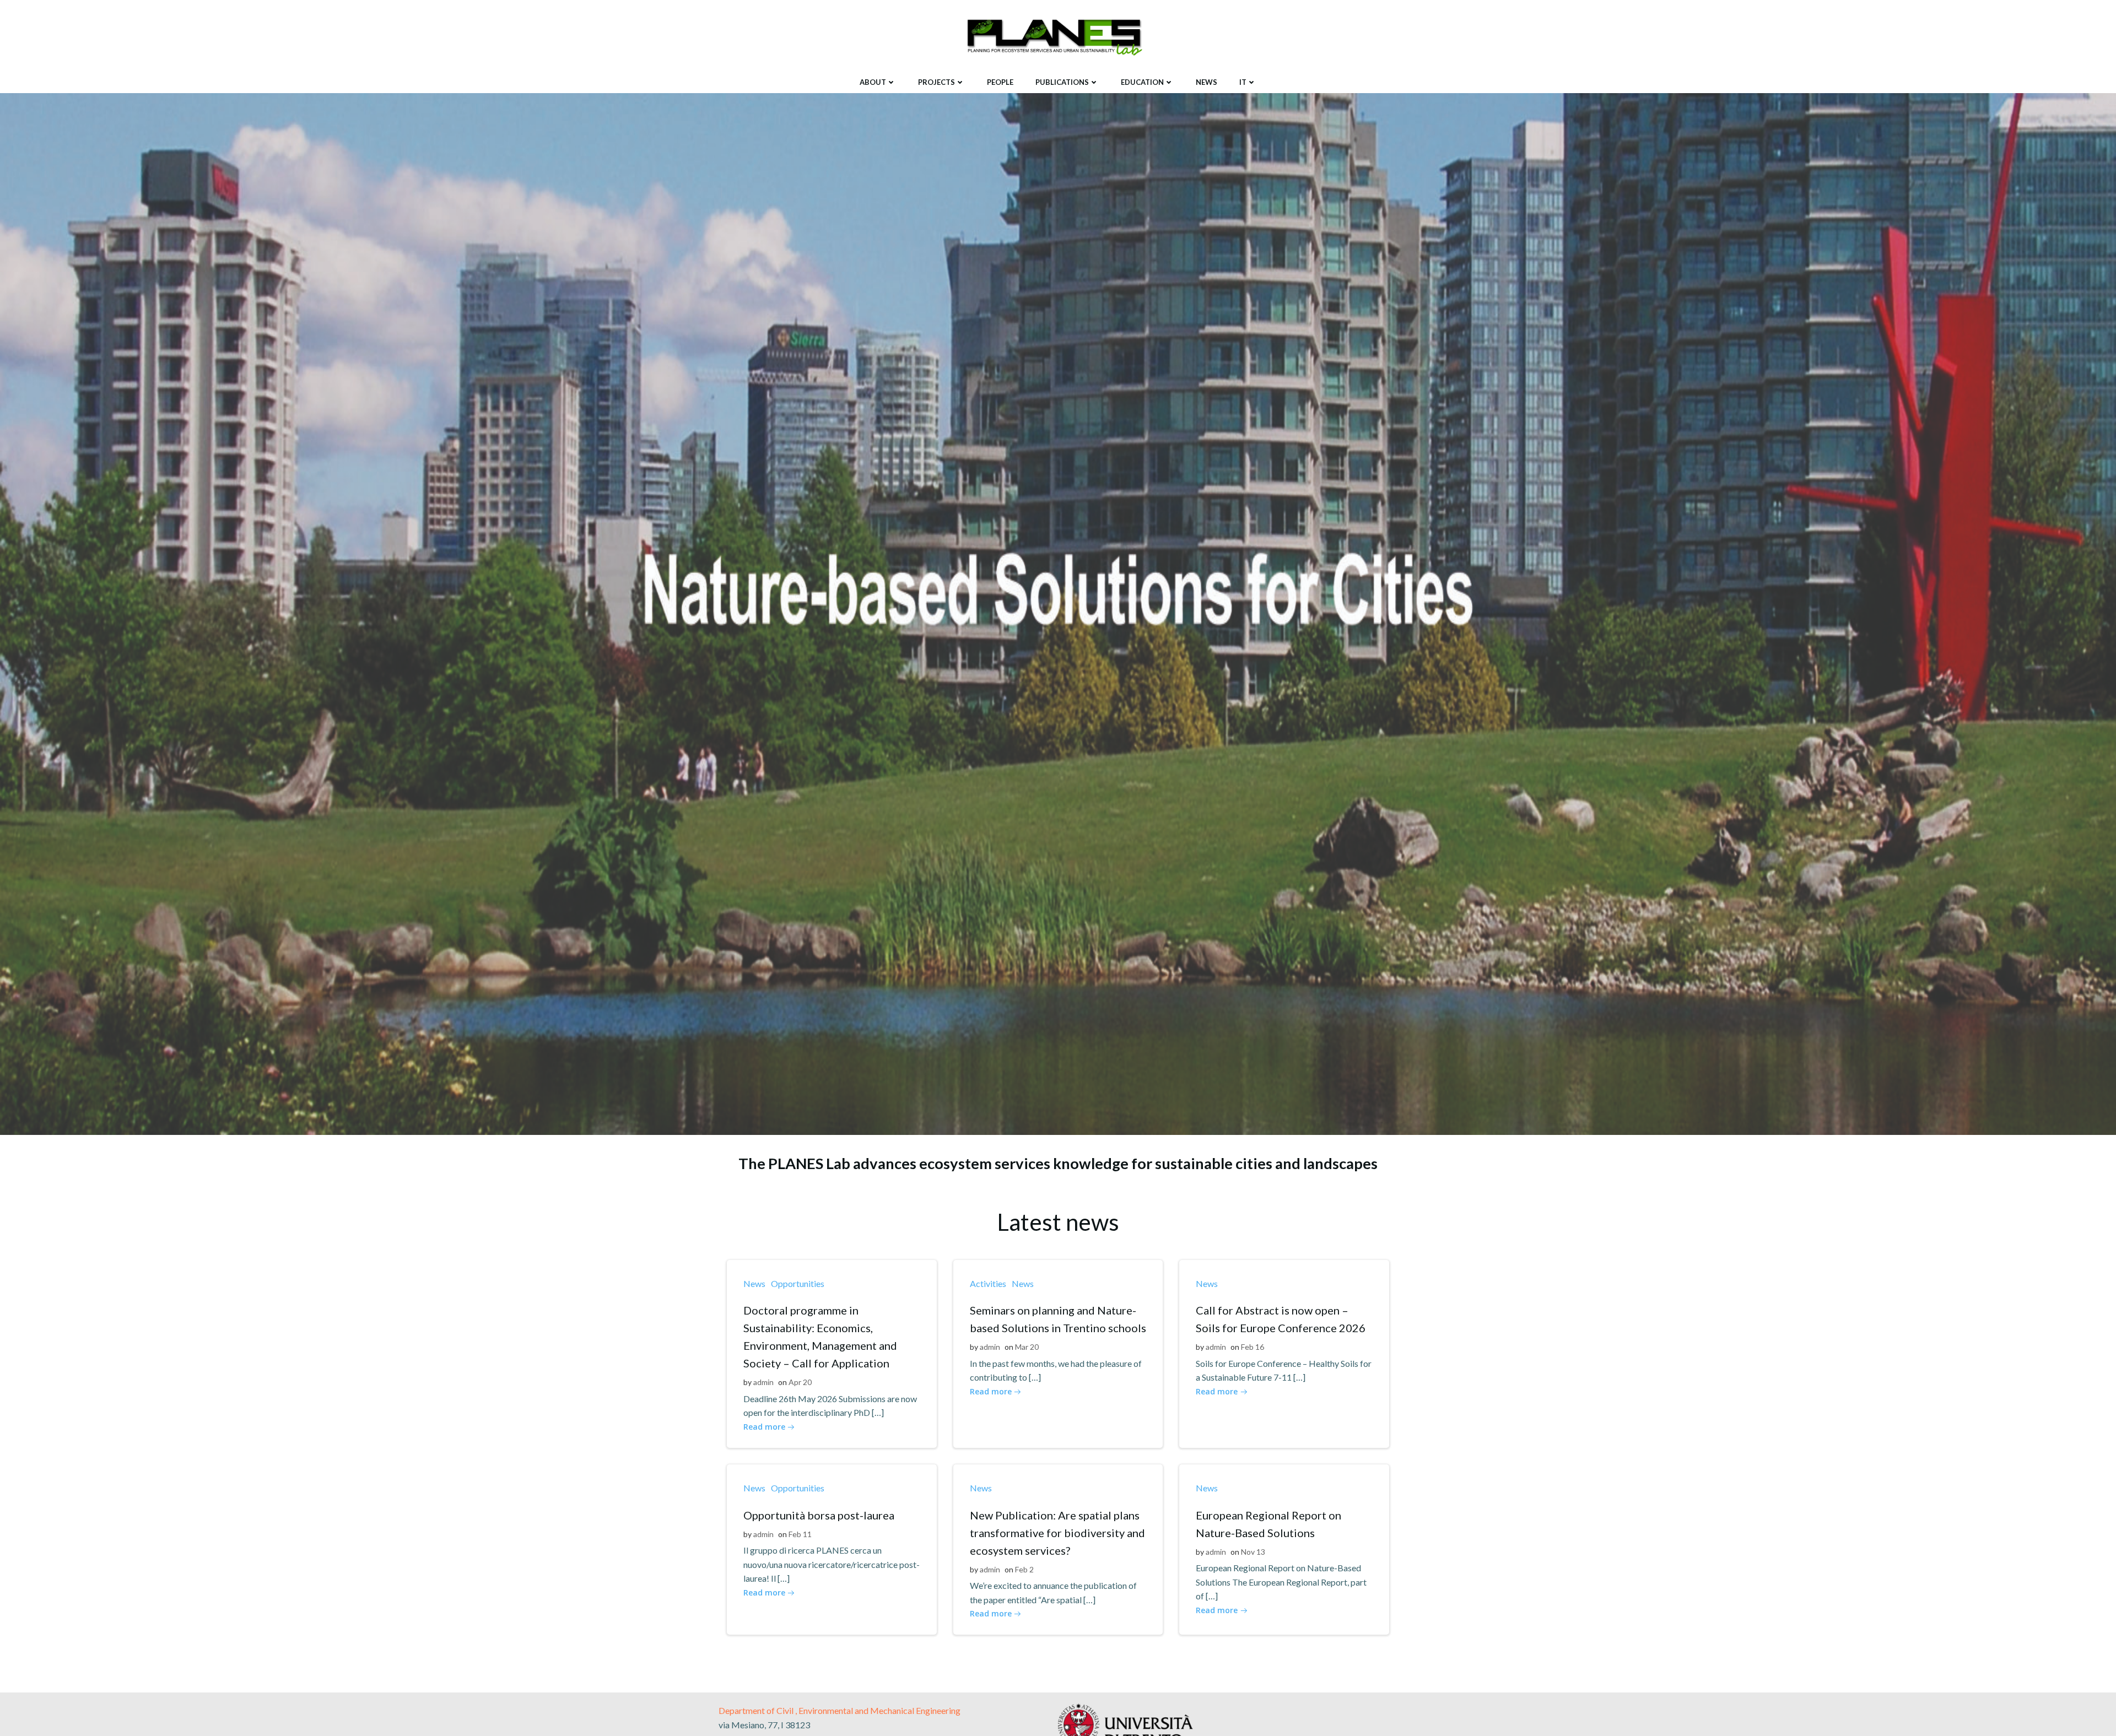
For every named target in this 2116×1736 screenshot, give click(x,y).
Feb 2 (1024, 1569)
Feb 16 (1253, 1347)
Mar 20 (1027, 1347)
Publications (1062, 82)
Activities (988, 1283)
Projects (936, 82)
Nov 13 (1253, 1552)
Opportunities (798, 1283)
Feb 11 (800, 1534)
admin (763, 1382)
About (873, 82)
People (1000, 82)
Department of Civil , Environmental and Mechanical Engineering (840, 1710)
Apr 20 (800, 1382)
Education (1142, 82)
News (1207, 82)
